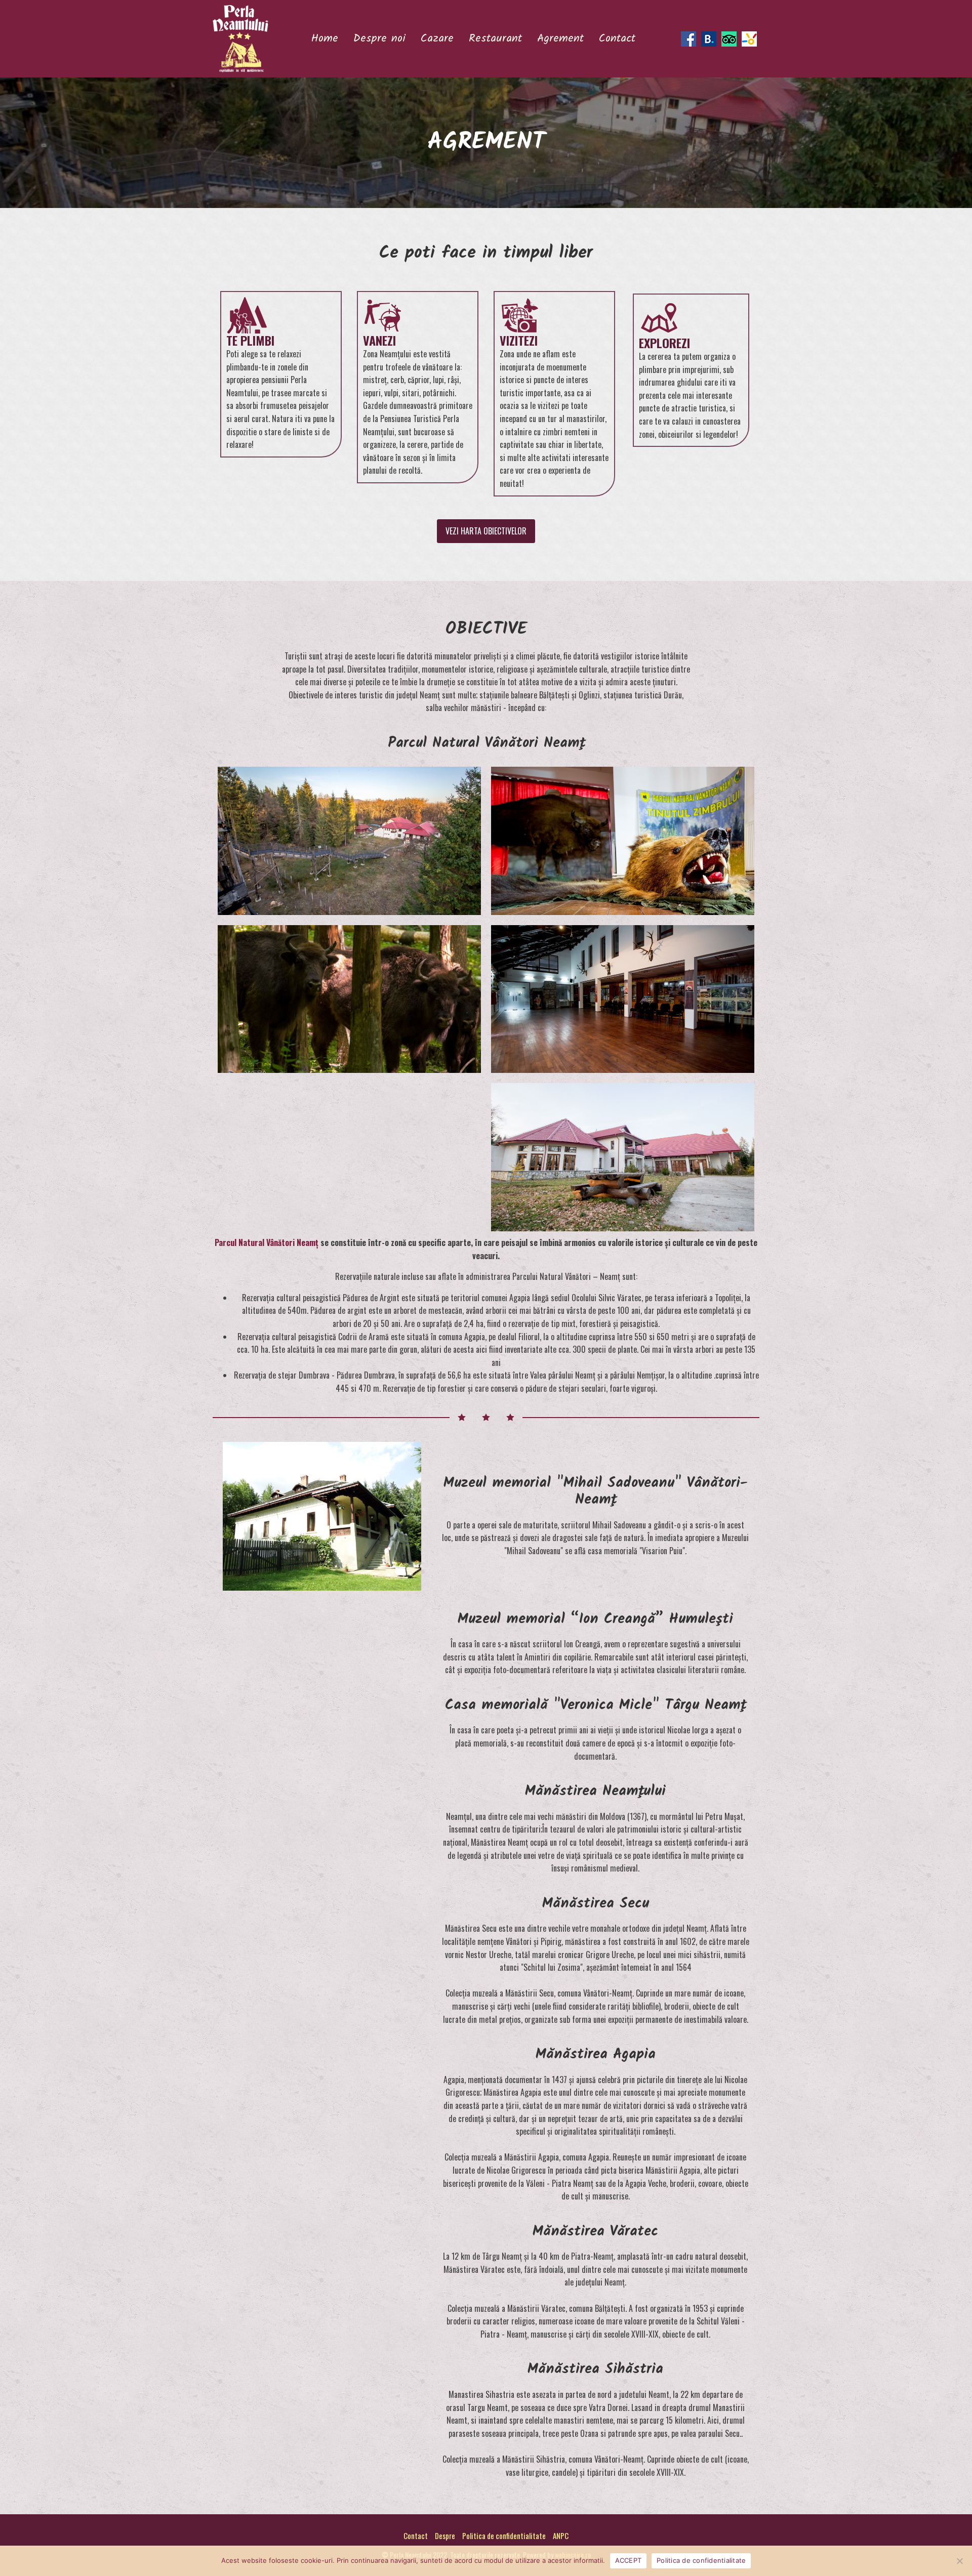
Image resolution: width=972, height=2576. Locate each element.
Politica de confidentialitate (504, 2536)
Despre (445, 2536)
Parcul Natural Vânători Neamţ (267, 1242)
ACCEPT (629, 2560)
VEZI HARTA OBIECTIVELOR (486, 531)
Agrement (560, 39)
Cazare (437, 39)
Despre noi (379, 39)
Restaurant (495, 39)
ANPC (561, 2536)
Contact (617, 39)
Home (325, 39)
